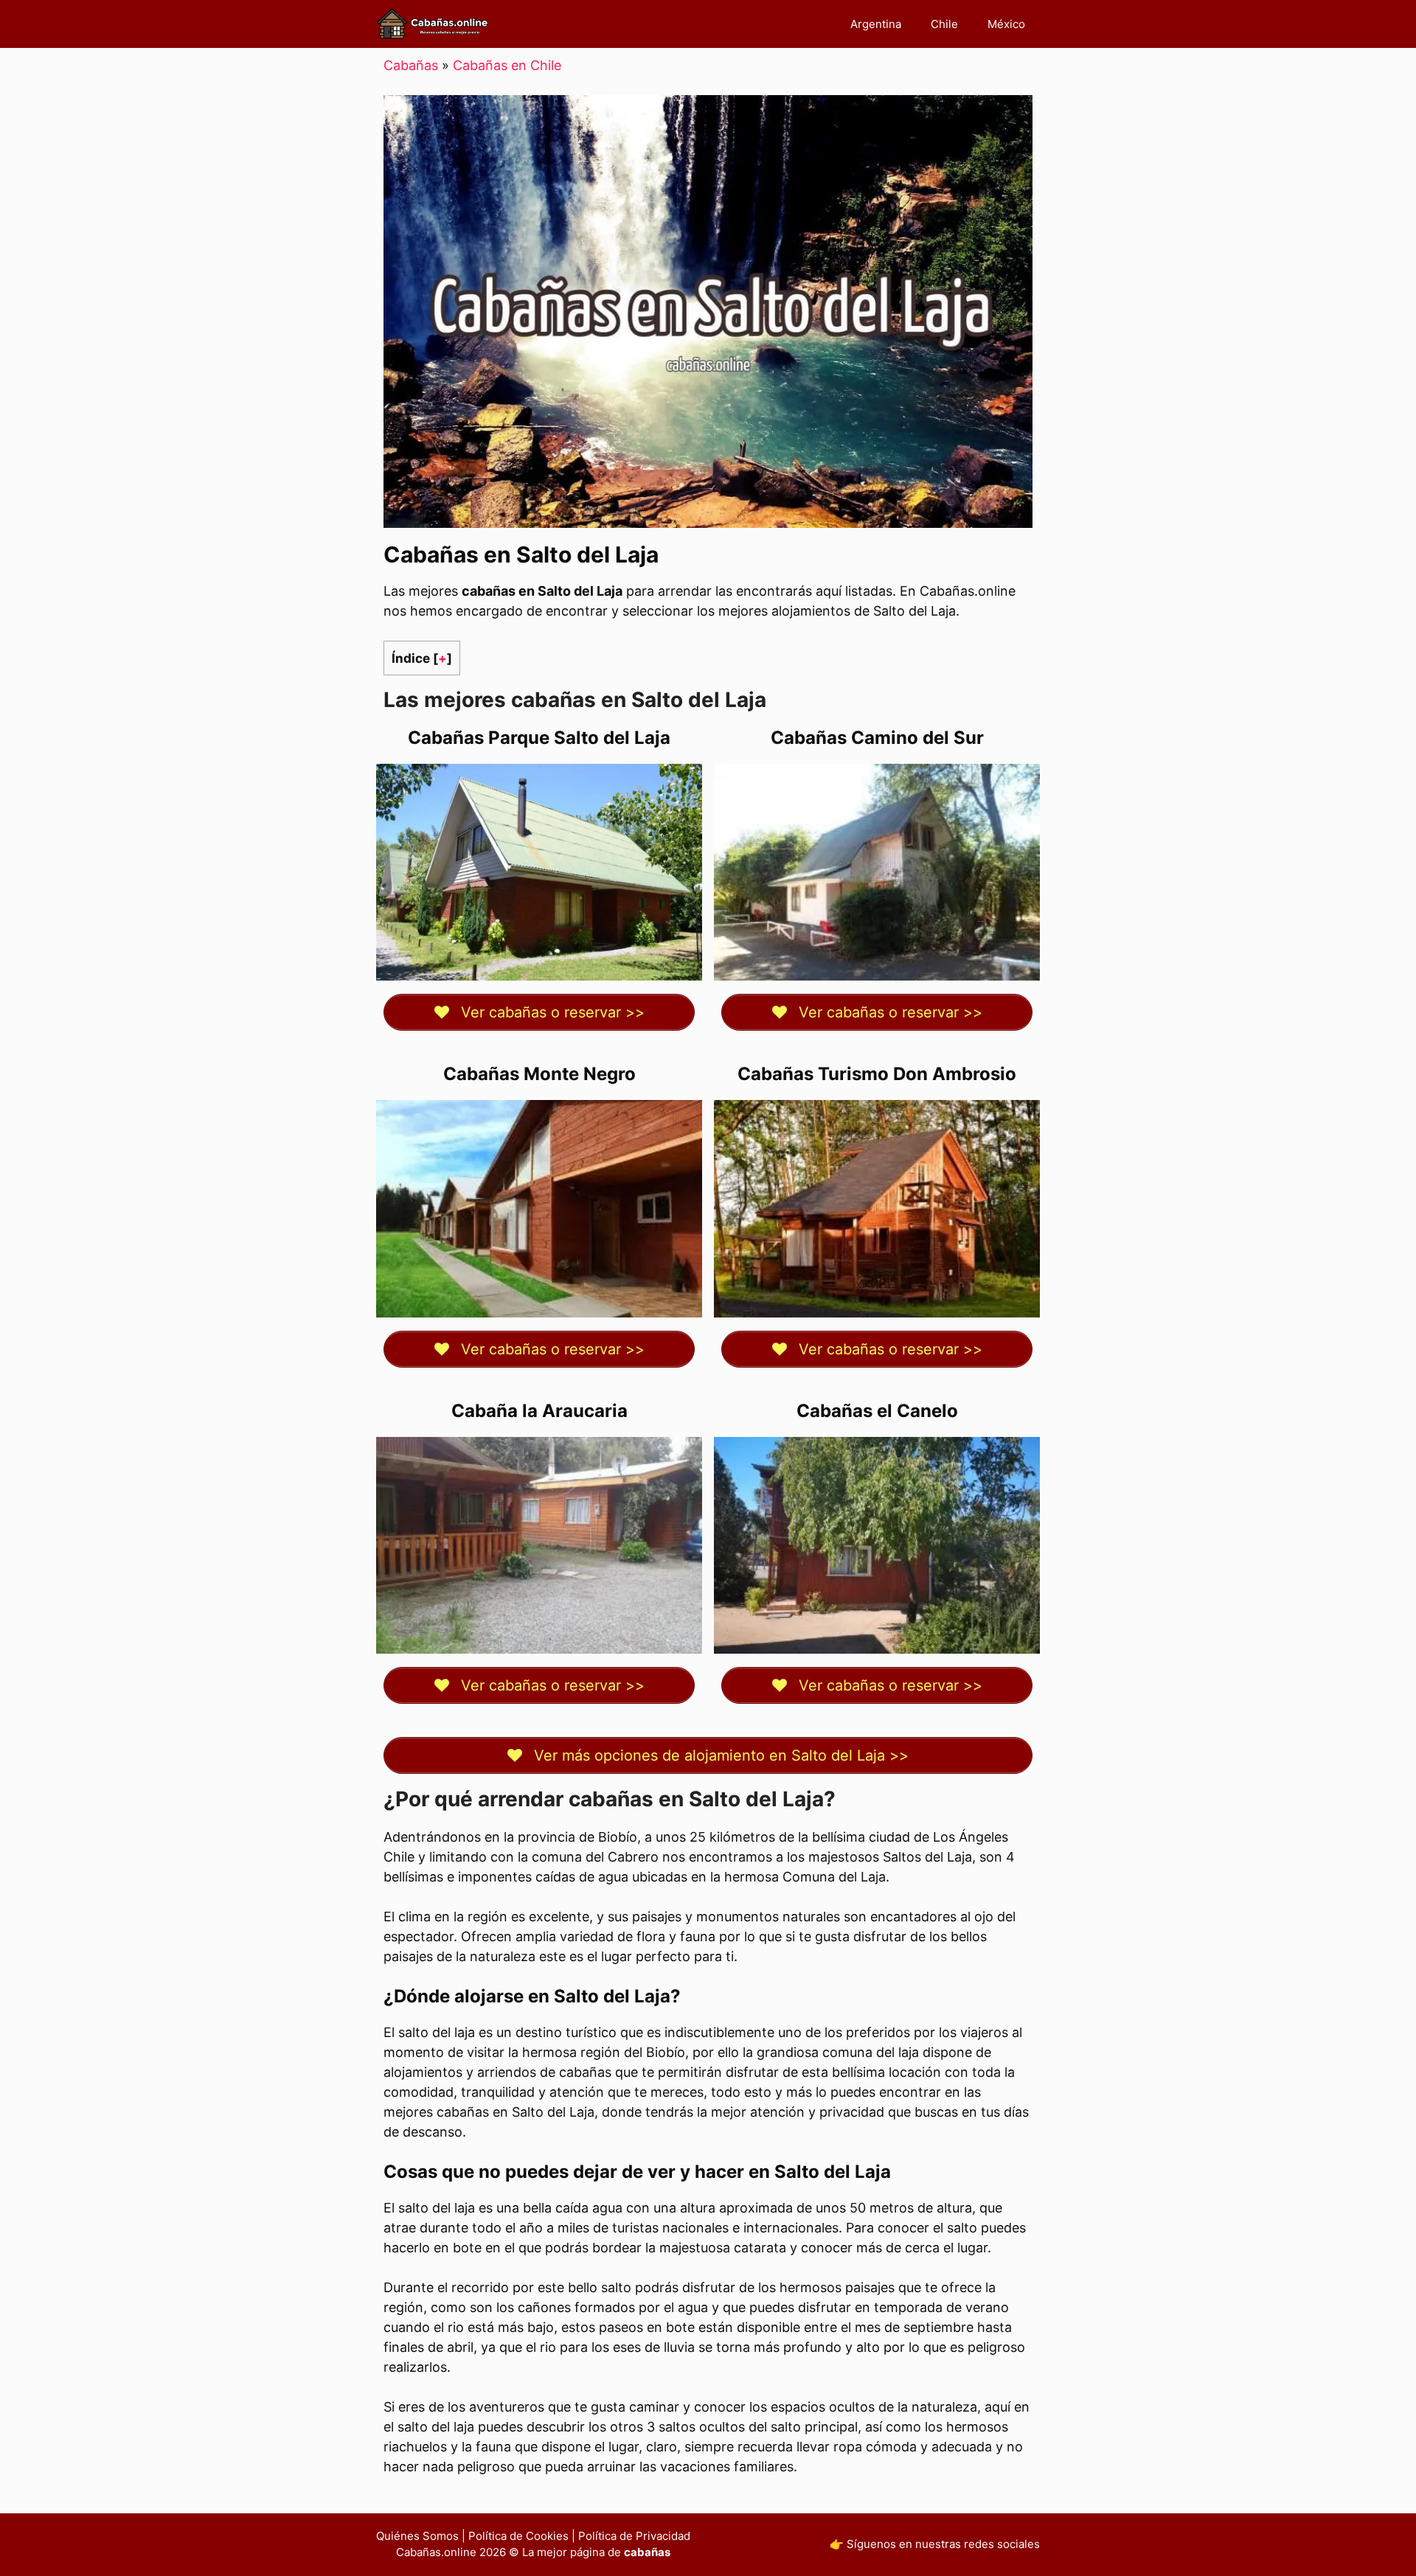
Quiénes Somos (417, 2536)
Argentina (876, 24)
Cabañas (411, 65)
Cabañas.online (436, 2552)
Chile (944, 24)
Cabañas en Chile (507, 65)
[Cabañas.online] (432, 24)
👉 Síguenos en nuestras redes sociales (935, 2544)
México (1006, 24)
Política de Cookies (518, 2536)
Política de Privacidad (634, 2536)
